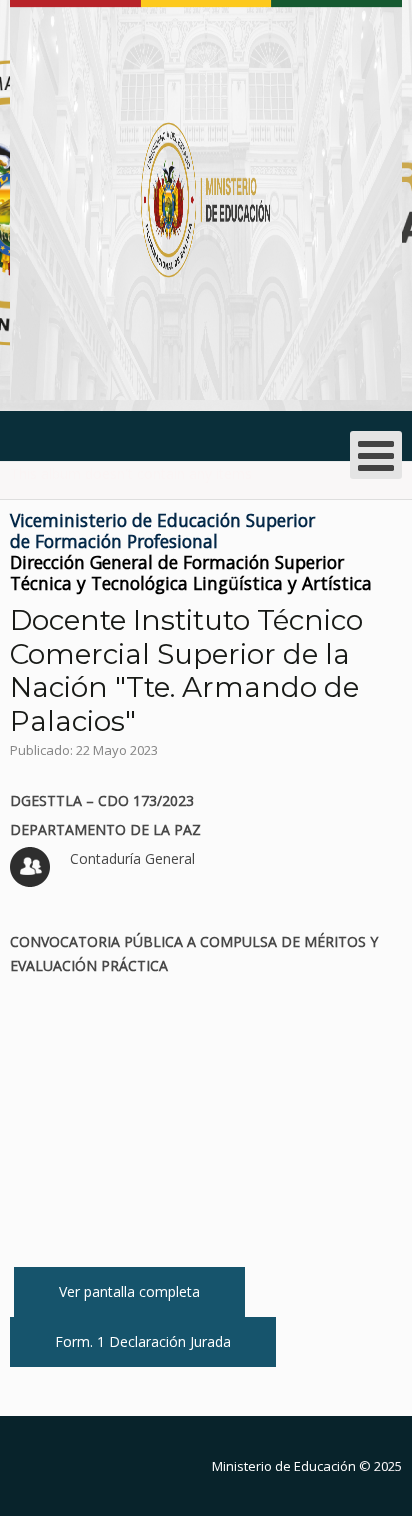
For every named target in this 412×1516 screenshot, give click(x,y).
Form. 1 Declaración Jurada (143, 1341)
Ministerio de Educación (284, 1466)
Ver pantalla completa (129, 1291)
